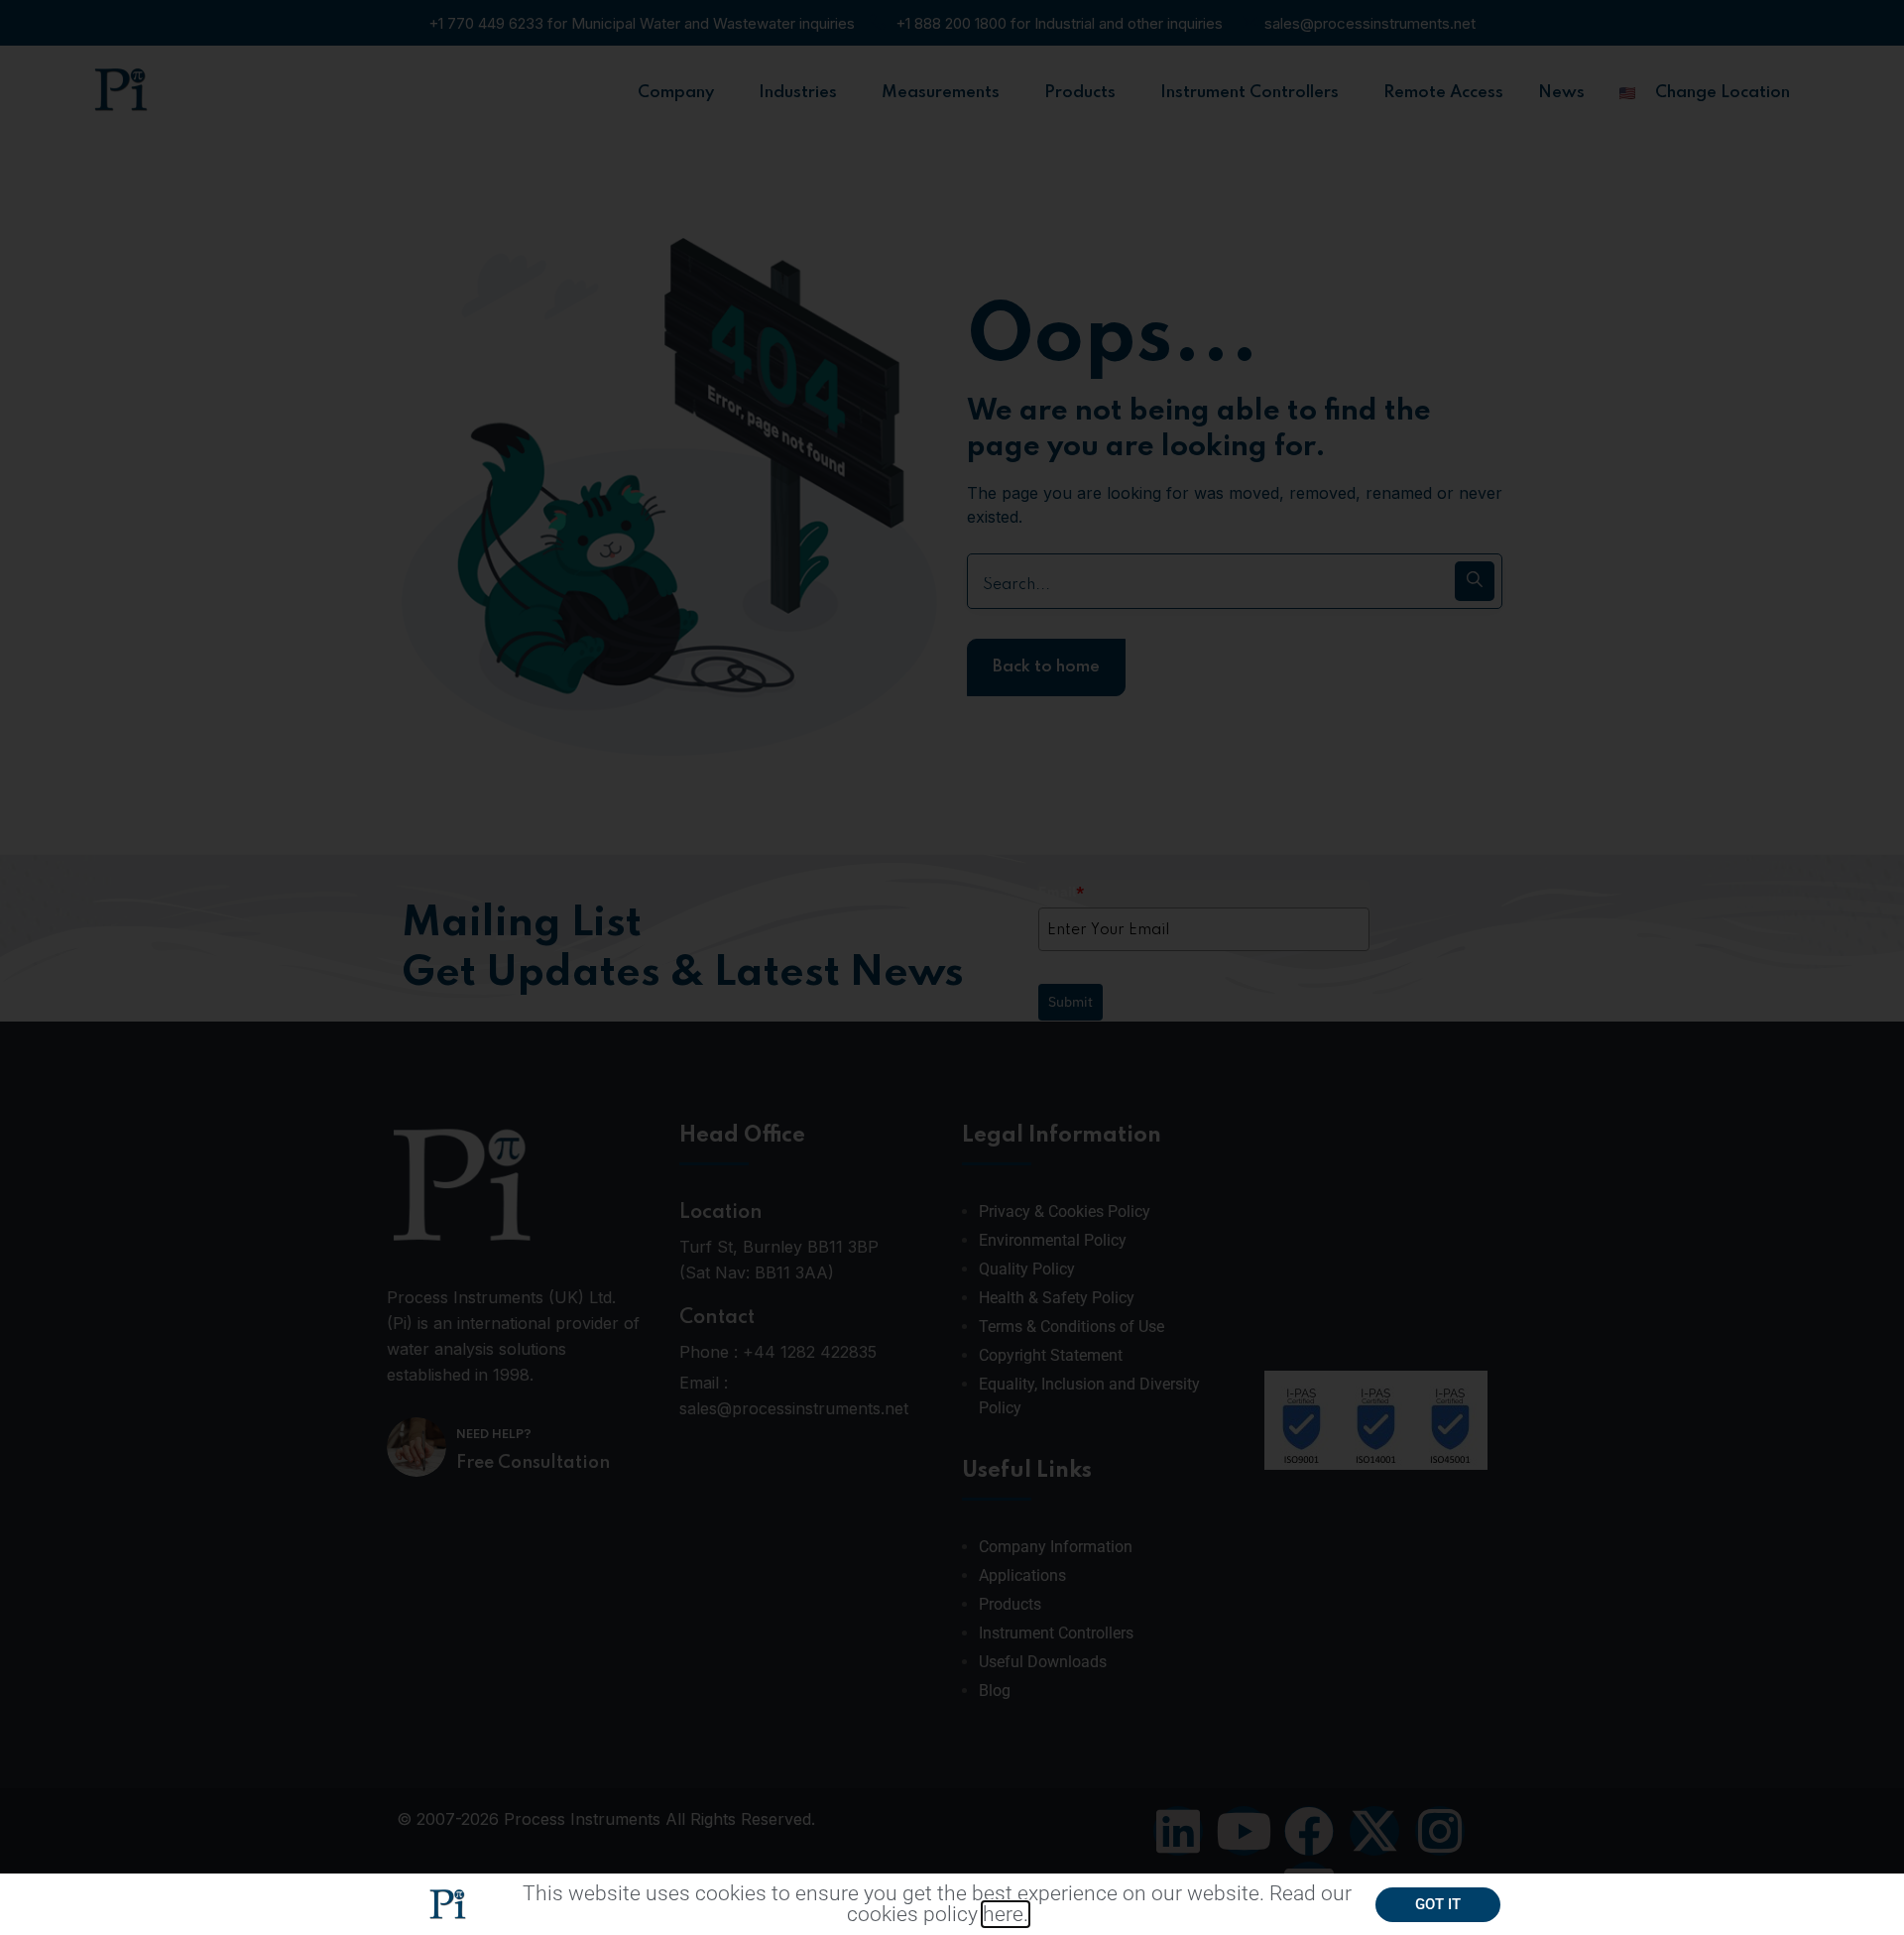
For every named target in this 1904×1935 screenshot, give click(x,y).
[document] (952, 967)
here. (1006, 1914)
